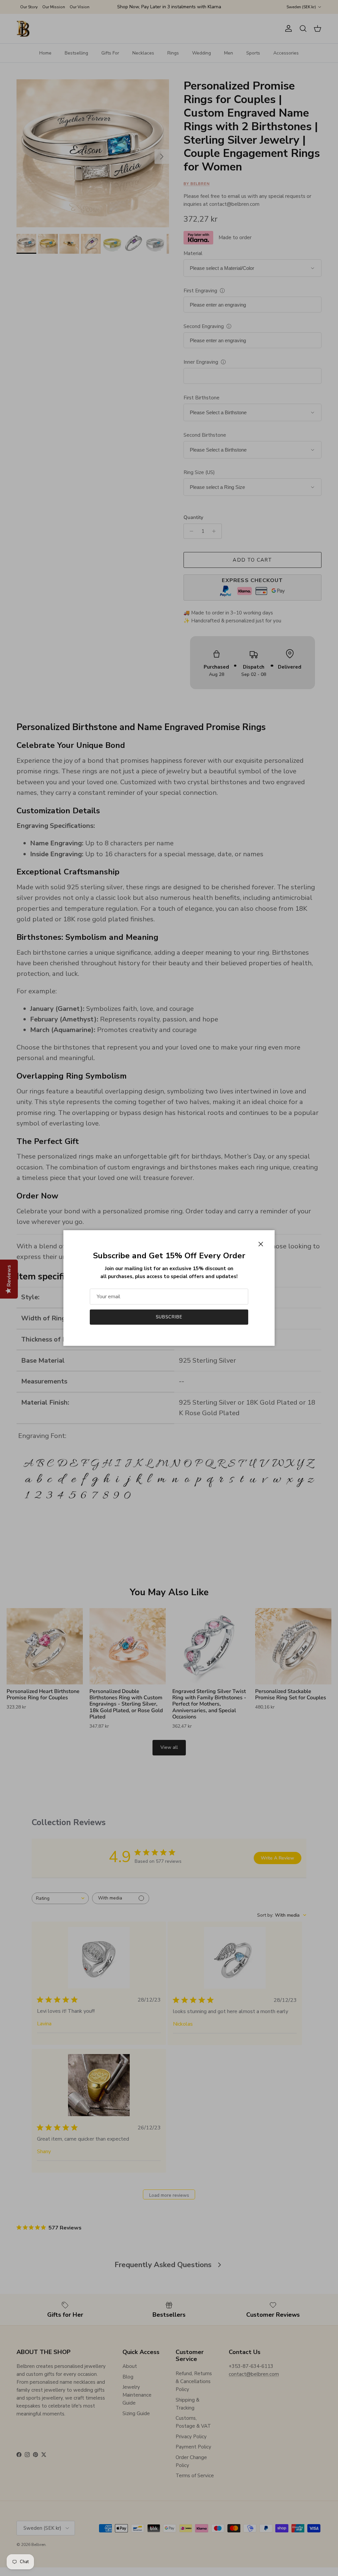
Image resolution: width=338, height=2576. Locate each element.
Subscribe (169, 1317)
